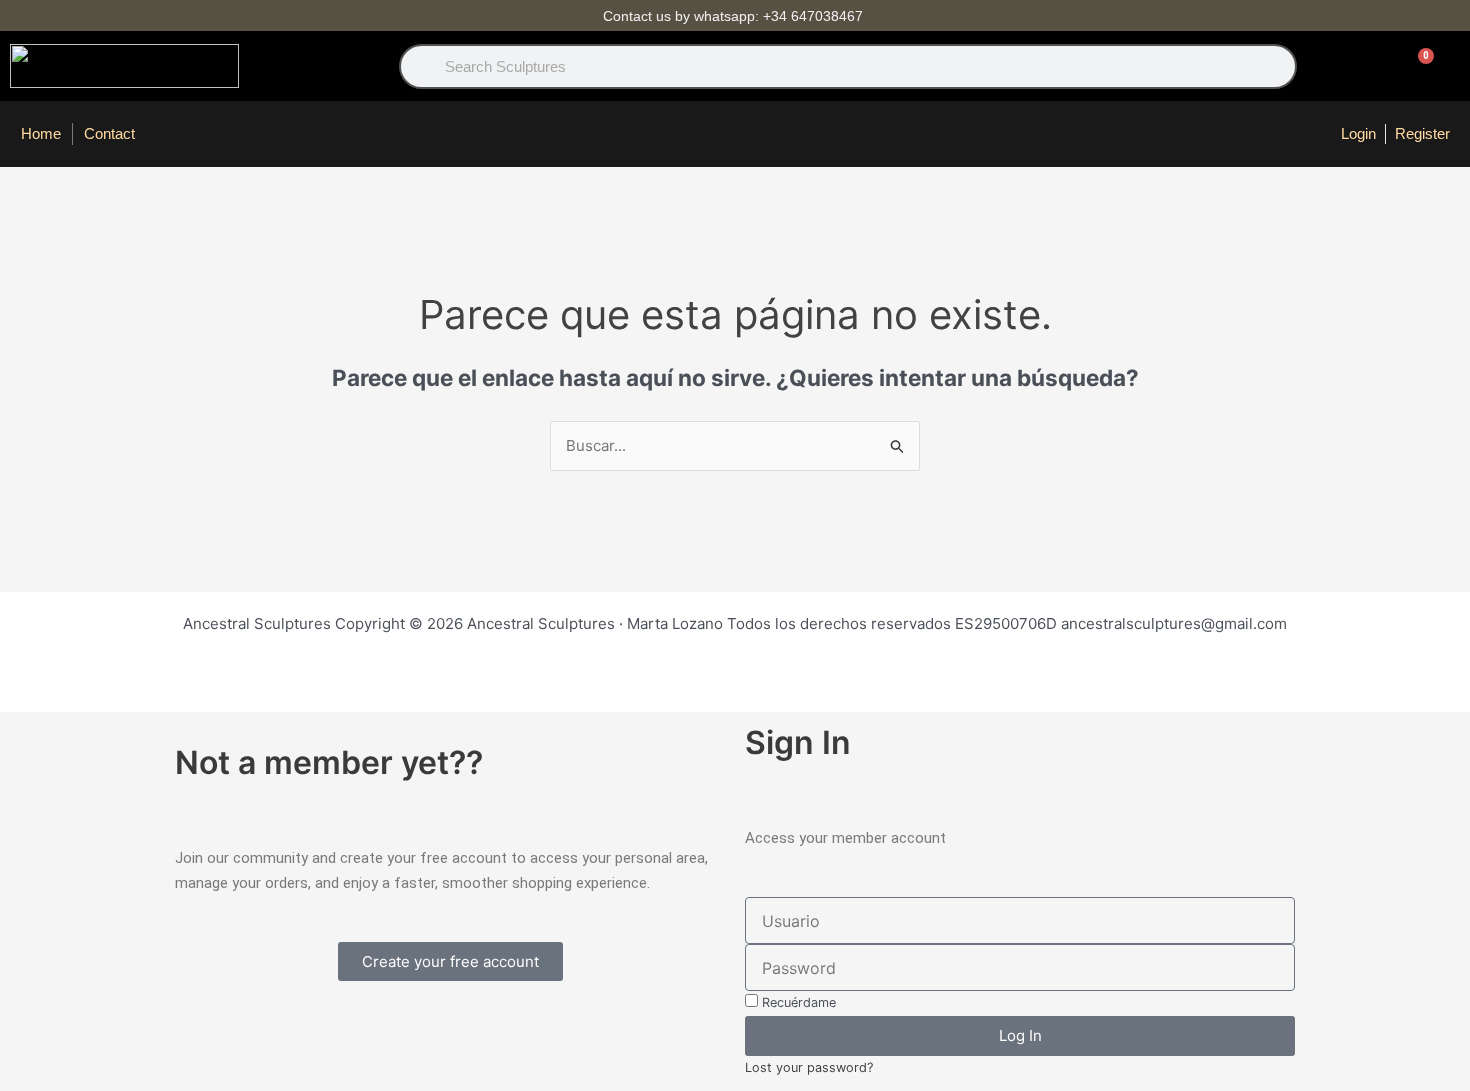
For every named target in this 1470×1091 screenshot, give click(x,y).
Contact (109, 133)
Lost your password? (809, 1067)
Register (1422, 133)
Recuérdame (797, 1002)
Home (41, 133)
